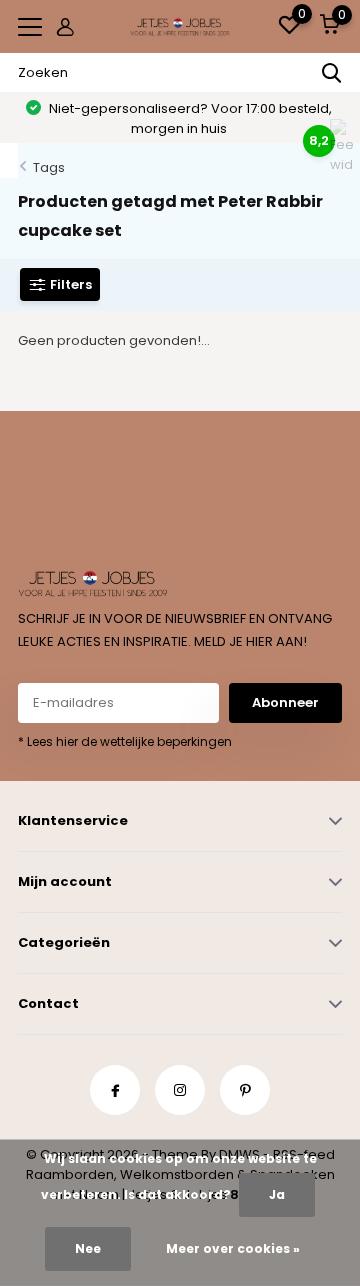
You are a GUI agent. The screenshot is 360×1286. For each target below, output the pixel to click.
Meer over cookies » (233, 1248)
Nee (88, 1248)
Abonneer (285, 702)
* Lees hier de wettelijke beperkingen (125, 741)
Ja (277, 1194)
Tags (49, 167)
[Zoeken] (332, 73)
